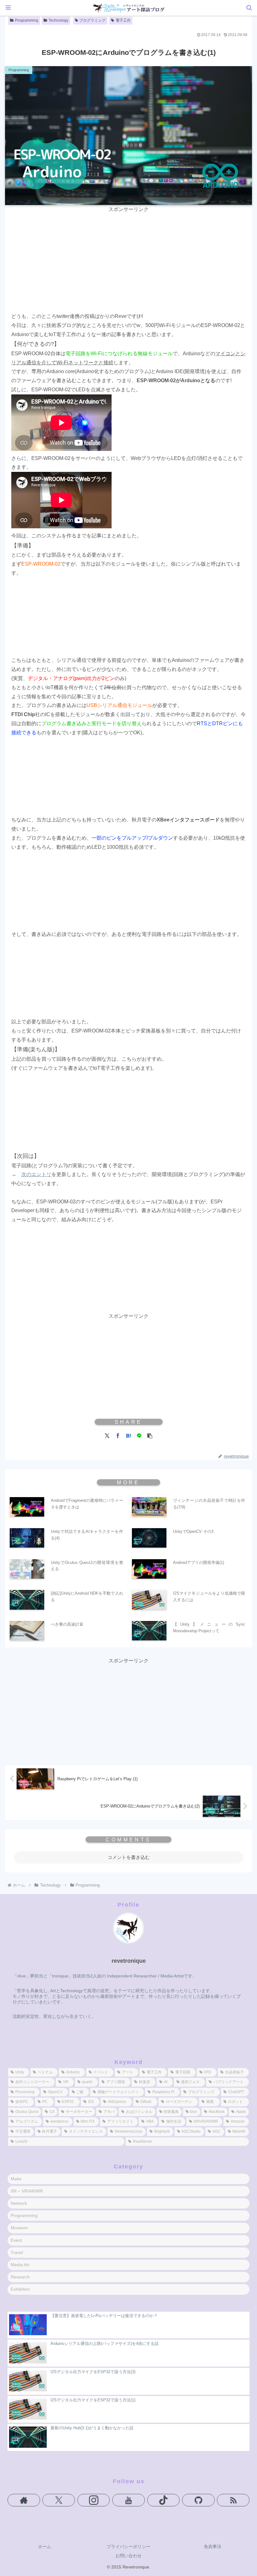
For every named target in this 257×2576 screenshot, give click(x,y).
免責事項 (212, 2547)
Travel (17, 2252)
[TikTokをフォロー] (164, 2500)
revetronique (129, 1961)
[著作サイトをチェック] (24, 2500)
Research (20, 2277)
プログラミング (92, 20)
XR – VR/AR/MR (27, 2191)
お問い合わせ (128, 2556)
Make (16, 2179)
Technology (58, 20)
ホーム (45, 2547)
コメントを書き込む (129, 1857)
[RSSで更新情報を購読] (233, 2500)
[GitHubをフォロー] (198, 2500)
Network (19, 2203)
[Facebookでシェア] (118, 1435)
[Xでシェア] (107, 1435)
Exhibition (20, 2289)
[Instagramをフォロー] (94, 2500)
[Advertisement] (128, 258)
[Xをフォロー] (59, 2500)
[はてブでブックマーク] (128, 1435)
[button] (150, 1435)
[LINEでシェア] (139, 1435)
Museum (19, 2228)
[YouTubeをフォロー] (128, 2500)
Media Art (20, 2265)
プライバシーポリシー (128, 2547)
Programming (27, 20)
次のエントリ (36, 1174)
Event (16, 2240)
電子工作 (123, 20)
